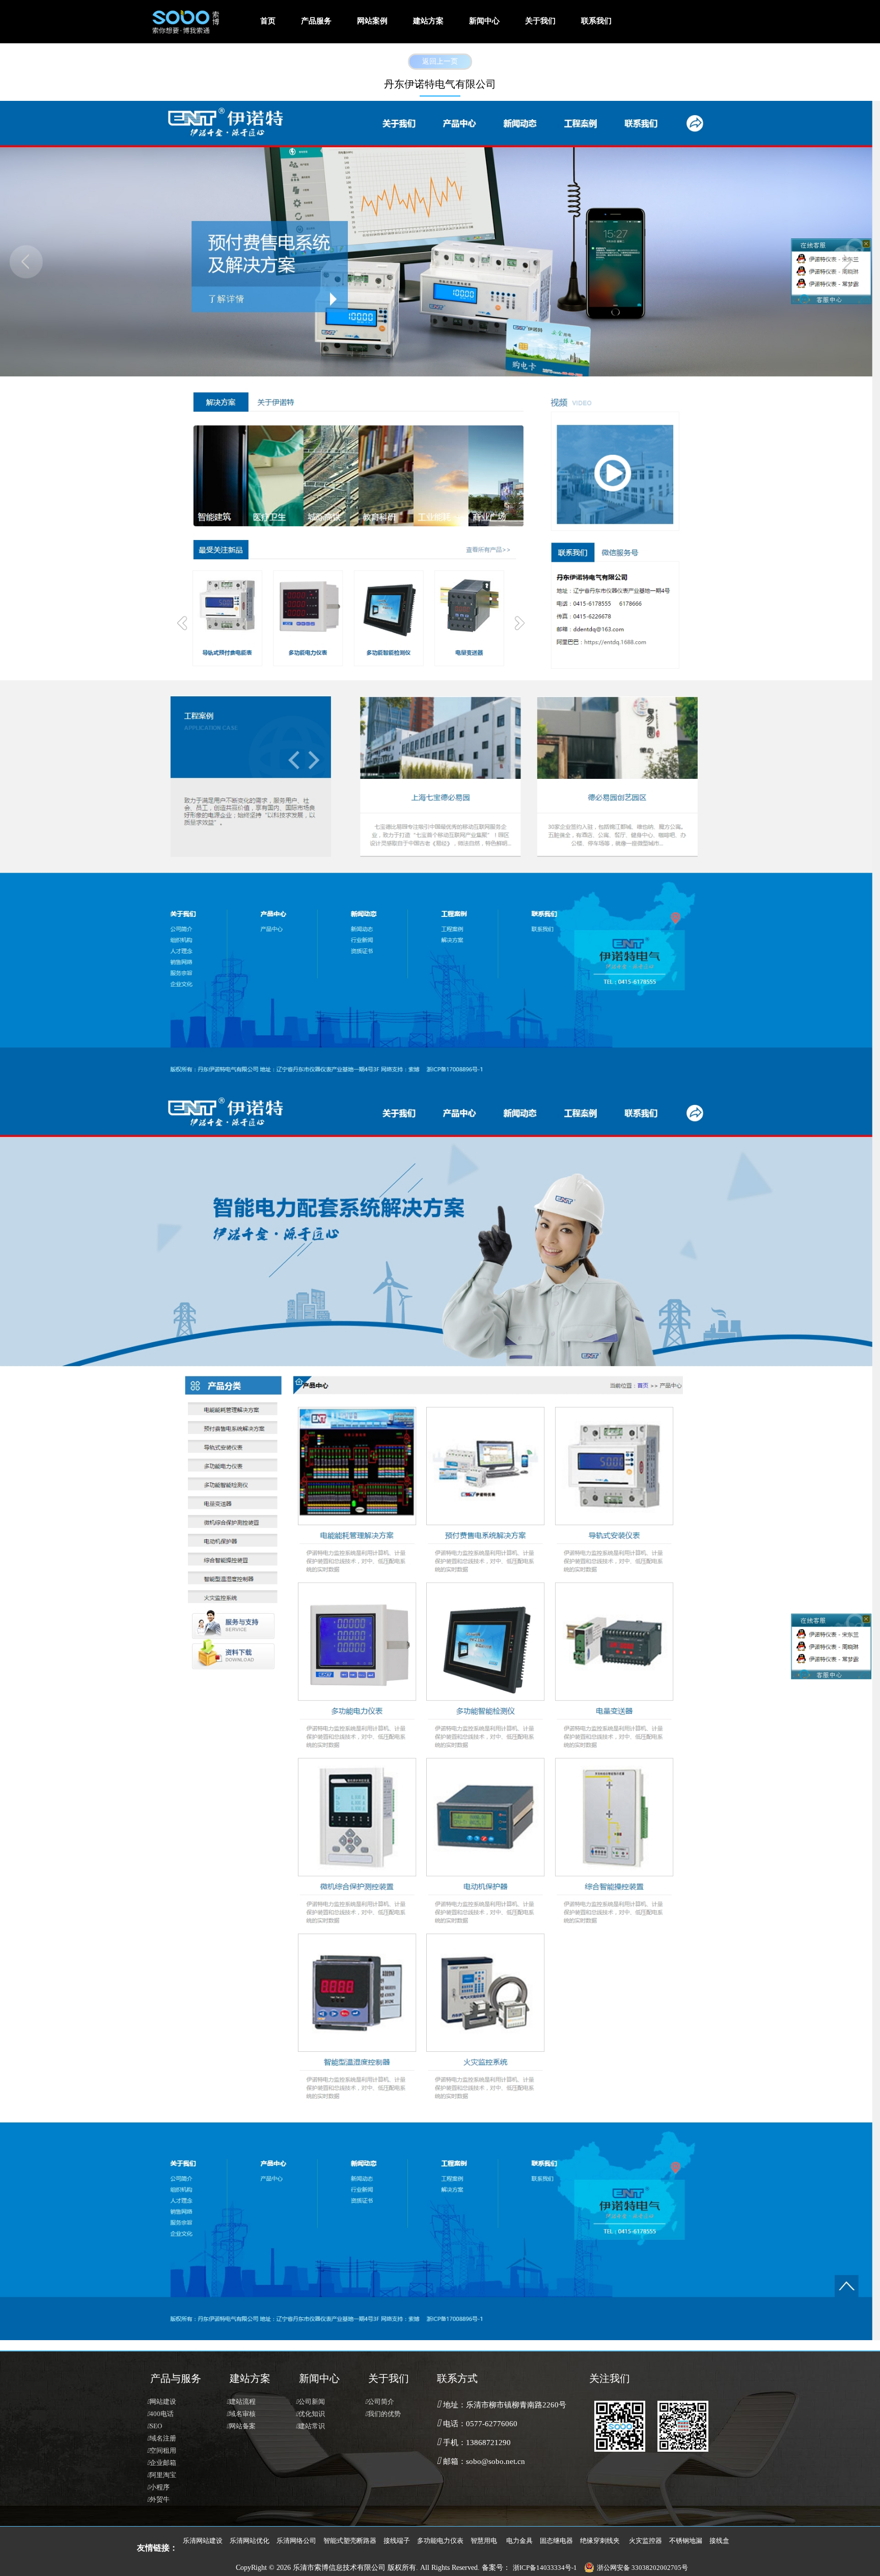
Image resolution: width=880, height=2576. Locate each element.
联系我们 (596, 21)
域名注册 (162, 2438)
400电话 (160, 2414)
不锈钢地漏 (686, 2541)
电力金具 (519, 2541)
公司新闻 (310, 2402)
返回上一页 (440, 62)
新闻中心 (484, 21)
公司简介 (380, 2402)
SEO (155, 2426)
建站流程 (241, 2402)
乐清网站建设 (203, 2541)
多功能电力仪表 (440, 2541)
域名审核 (241, 2414)
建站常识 (310, 2426)
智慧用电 (484, 2541)
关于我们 (540, 21)
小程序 (158, 2487)
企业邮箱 (162, 2463)
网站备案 (241, 2426)
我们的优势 (383, 2414)
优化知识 (310, 2414)
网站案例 (372, 21)
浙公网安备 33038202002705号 (642, 2568)
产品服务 (316, 21)
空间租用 (162, 2451)
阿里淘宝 (162, 2475)
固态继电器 (556, 2541)
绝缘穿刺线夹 (600, 2541)
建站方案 (428, 21)
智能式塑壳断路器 (350, 2541)
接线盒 (719, 2541)
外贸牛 (158, 2500)
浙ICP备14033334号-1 (545, 2568)
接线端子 (397, 2541)
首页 (268, 21)
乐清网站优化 (250, 2541)
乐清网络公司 (296, 2541)
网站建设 (162, 2402)
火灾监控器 (645, 2541)
